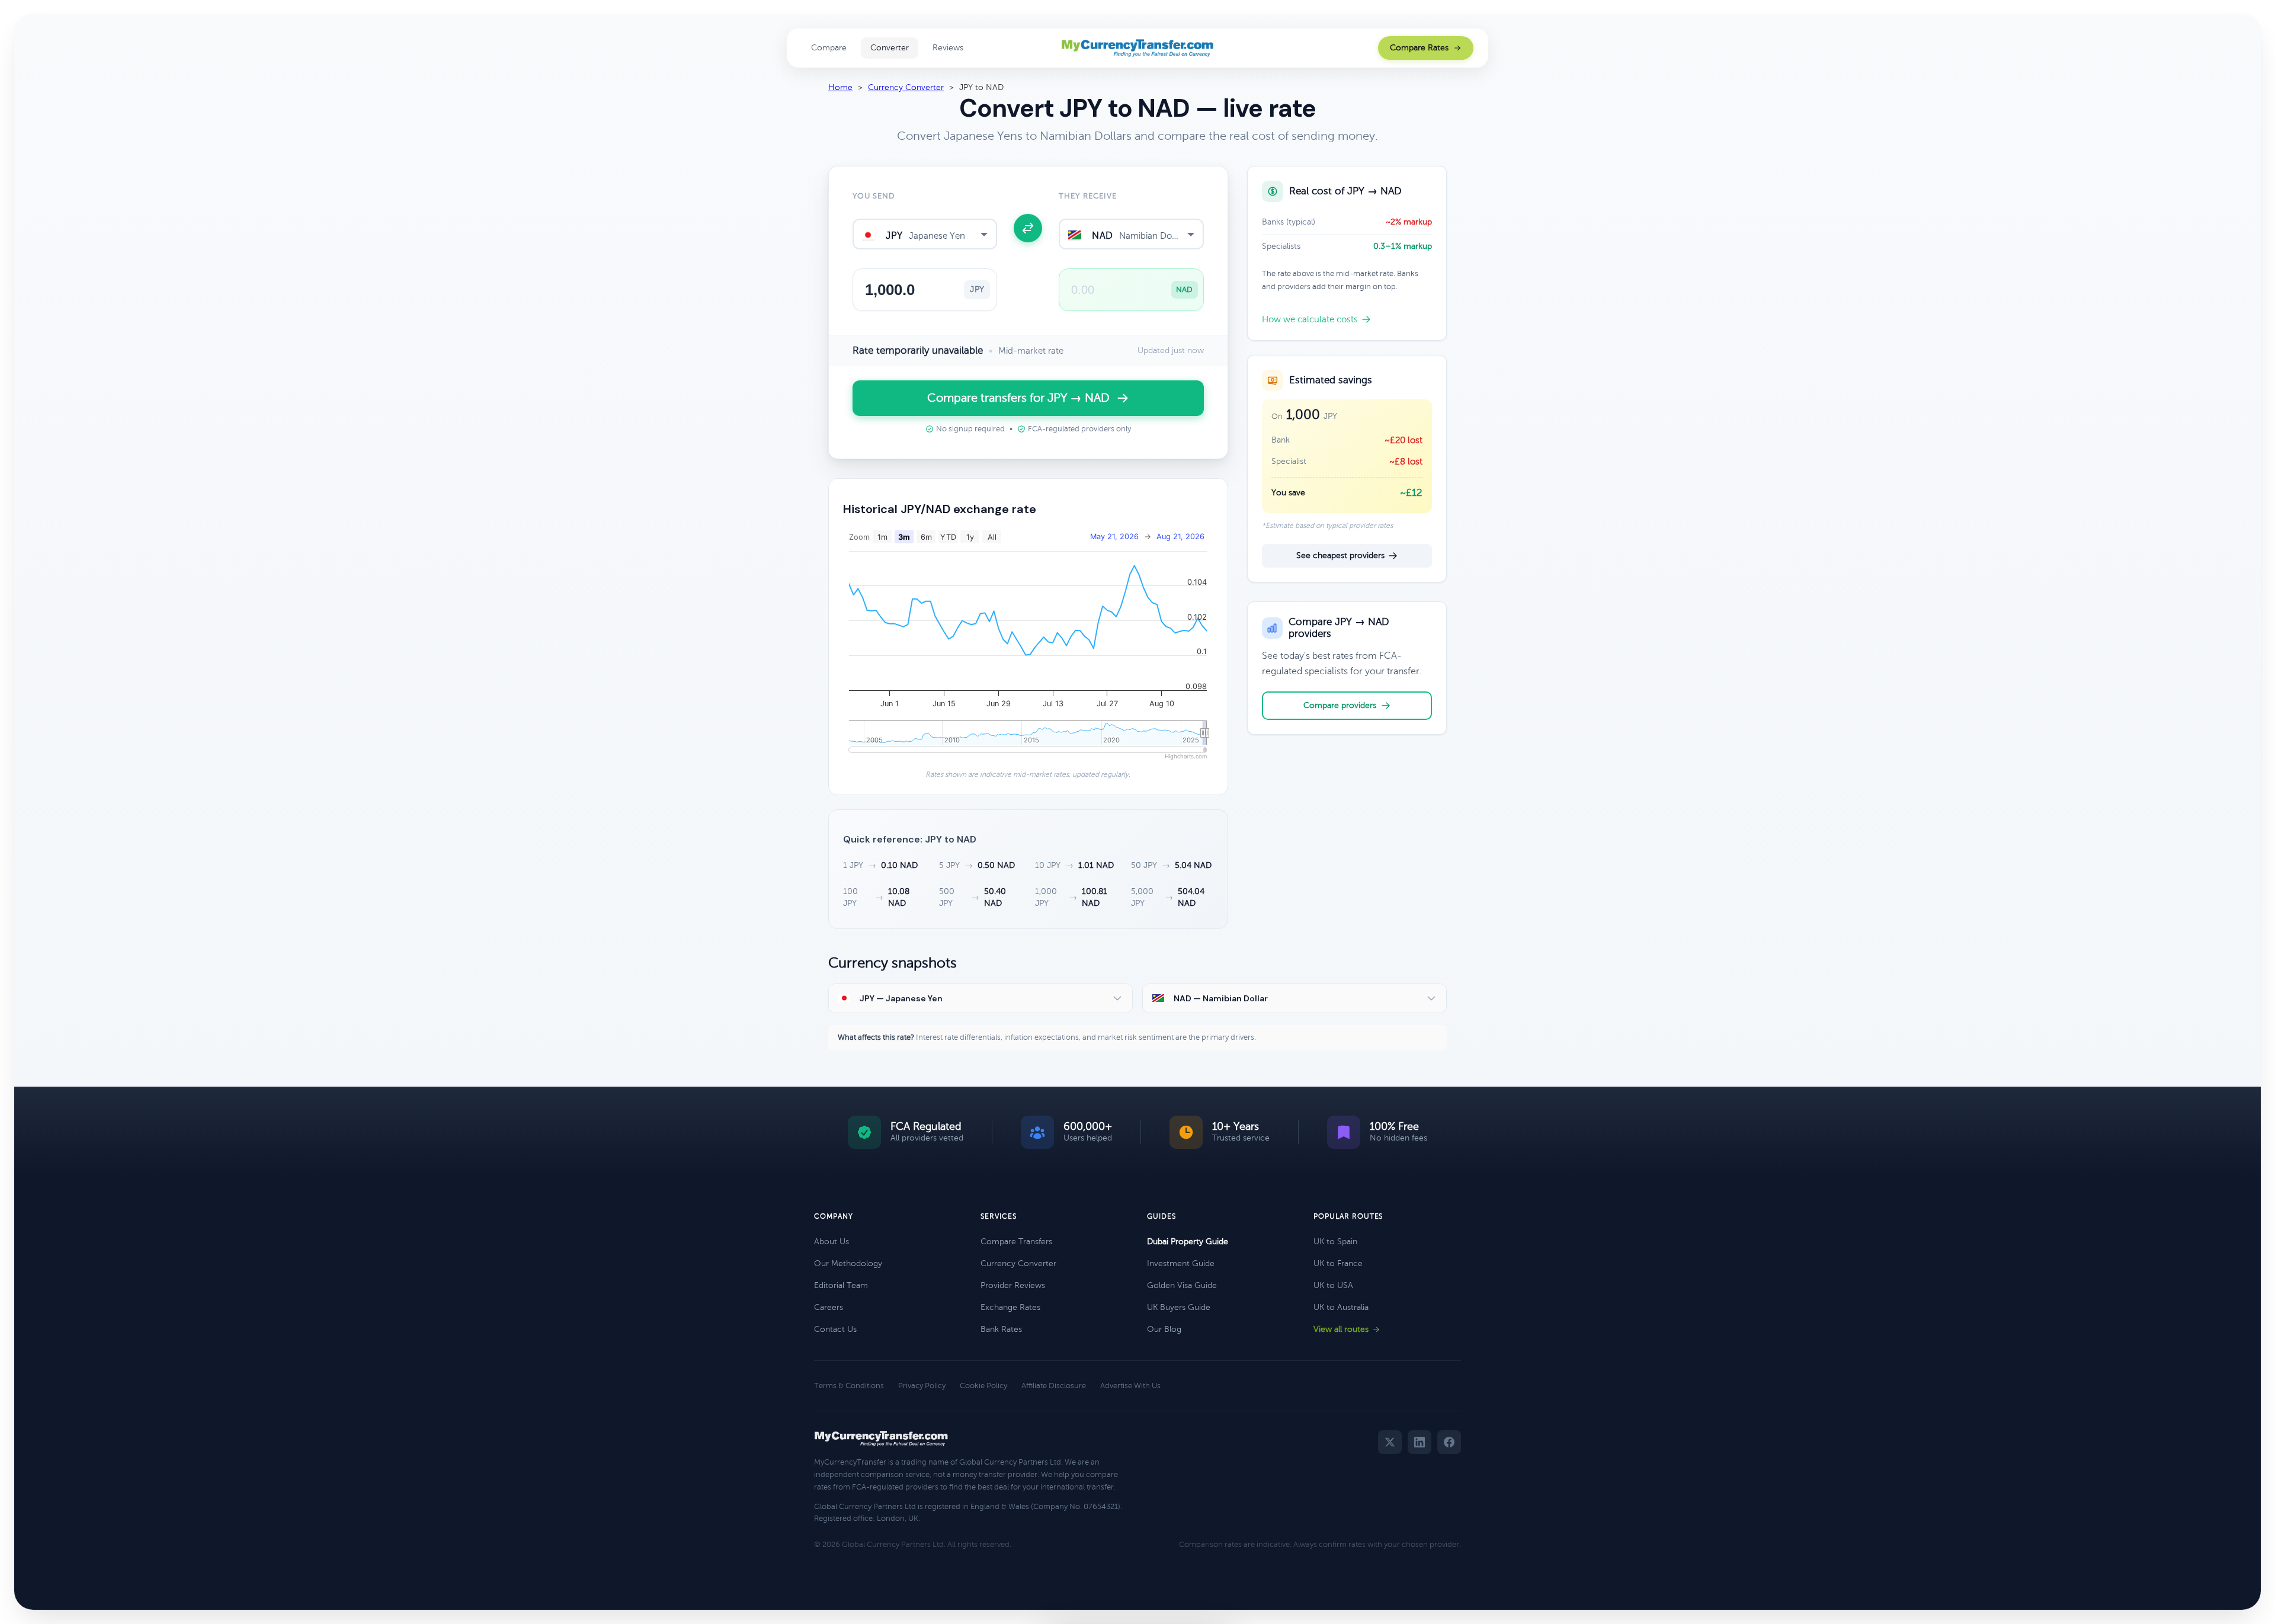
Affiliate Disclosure (1054, 1386)
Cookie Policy (983, 1386)
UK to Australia (1341, 1307)
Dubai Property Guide (1188, 1242)
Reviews (948, 48)
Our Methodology (848, 1263)
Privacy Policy (922, 1386)
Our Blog (1164, 1329)
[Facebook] (1449, 1442)
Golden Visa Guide (1182, 1285)
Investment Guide (1181, 1263)
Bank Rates (1001, 1329)
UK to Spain (1335, 1242)
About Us (832, 1242)
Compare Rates (1419, 48)
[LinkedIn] (1420, 1442)
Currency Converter (906, 87)
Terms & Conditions (849, 1386)
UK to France (1338, 1263)
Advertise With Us (1130, 1386)
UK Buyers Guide (1179, 1307)
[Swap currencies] (1028, 228)
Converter (890, 48)
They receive (1087, 196)
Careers (829, 1307)
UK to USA (1333, 1285)
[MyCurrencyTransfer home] (1138, 48)
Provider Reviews (1013, 1285)
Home (840, 87)
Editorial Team (841, 1285)
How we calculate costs (1310, 319)
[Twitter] (1390, 1442)
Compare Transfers (1016, 1242)
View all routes (1341, 1329)
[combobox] (925, 234)
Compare (829, 48)
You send (874, 196)
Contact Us (835, 1329)
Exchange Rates (1010, 1307)
